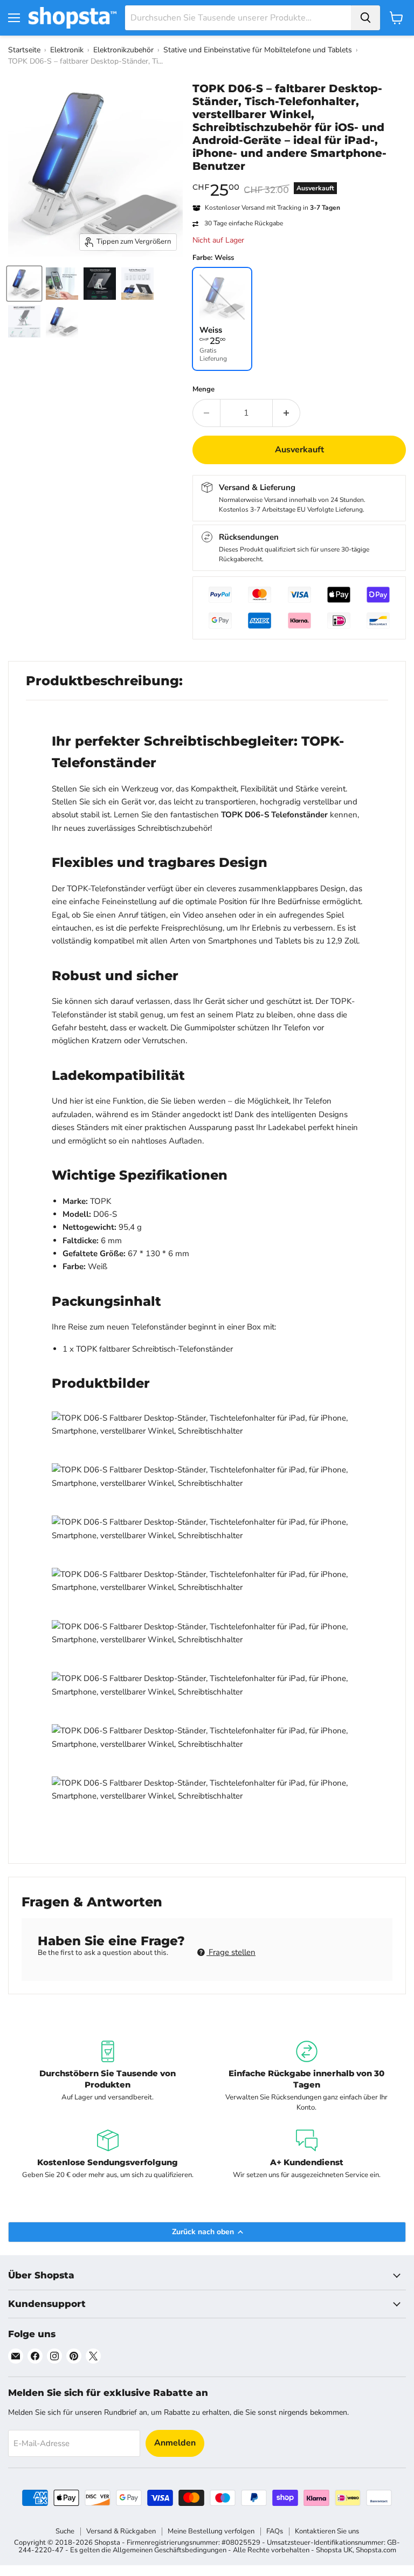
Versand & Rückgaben (121, 2531)
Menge (203, 390)
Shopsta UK (334, 2550)
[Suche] (365, 18)
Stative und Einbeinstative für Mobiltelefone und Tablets (258, 50)
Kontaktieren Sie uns (327, 2531)
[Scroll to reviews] (299, 180)
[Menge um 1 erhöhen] (287, 413)
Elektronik (67, 50)
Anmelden (175, 2443)
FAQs (275, 2531)
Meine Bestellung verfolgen (211, 2531)
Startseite (24, 50)
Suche (65, 2531)
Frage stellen (231, 1952)
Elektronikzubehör (123, 50)
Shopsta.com (376, 2550)
